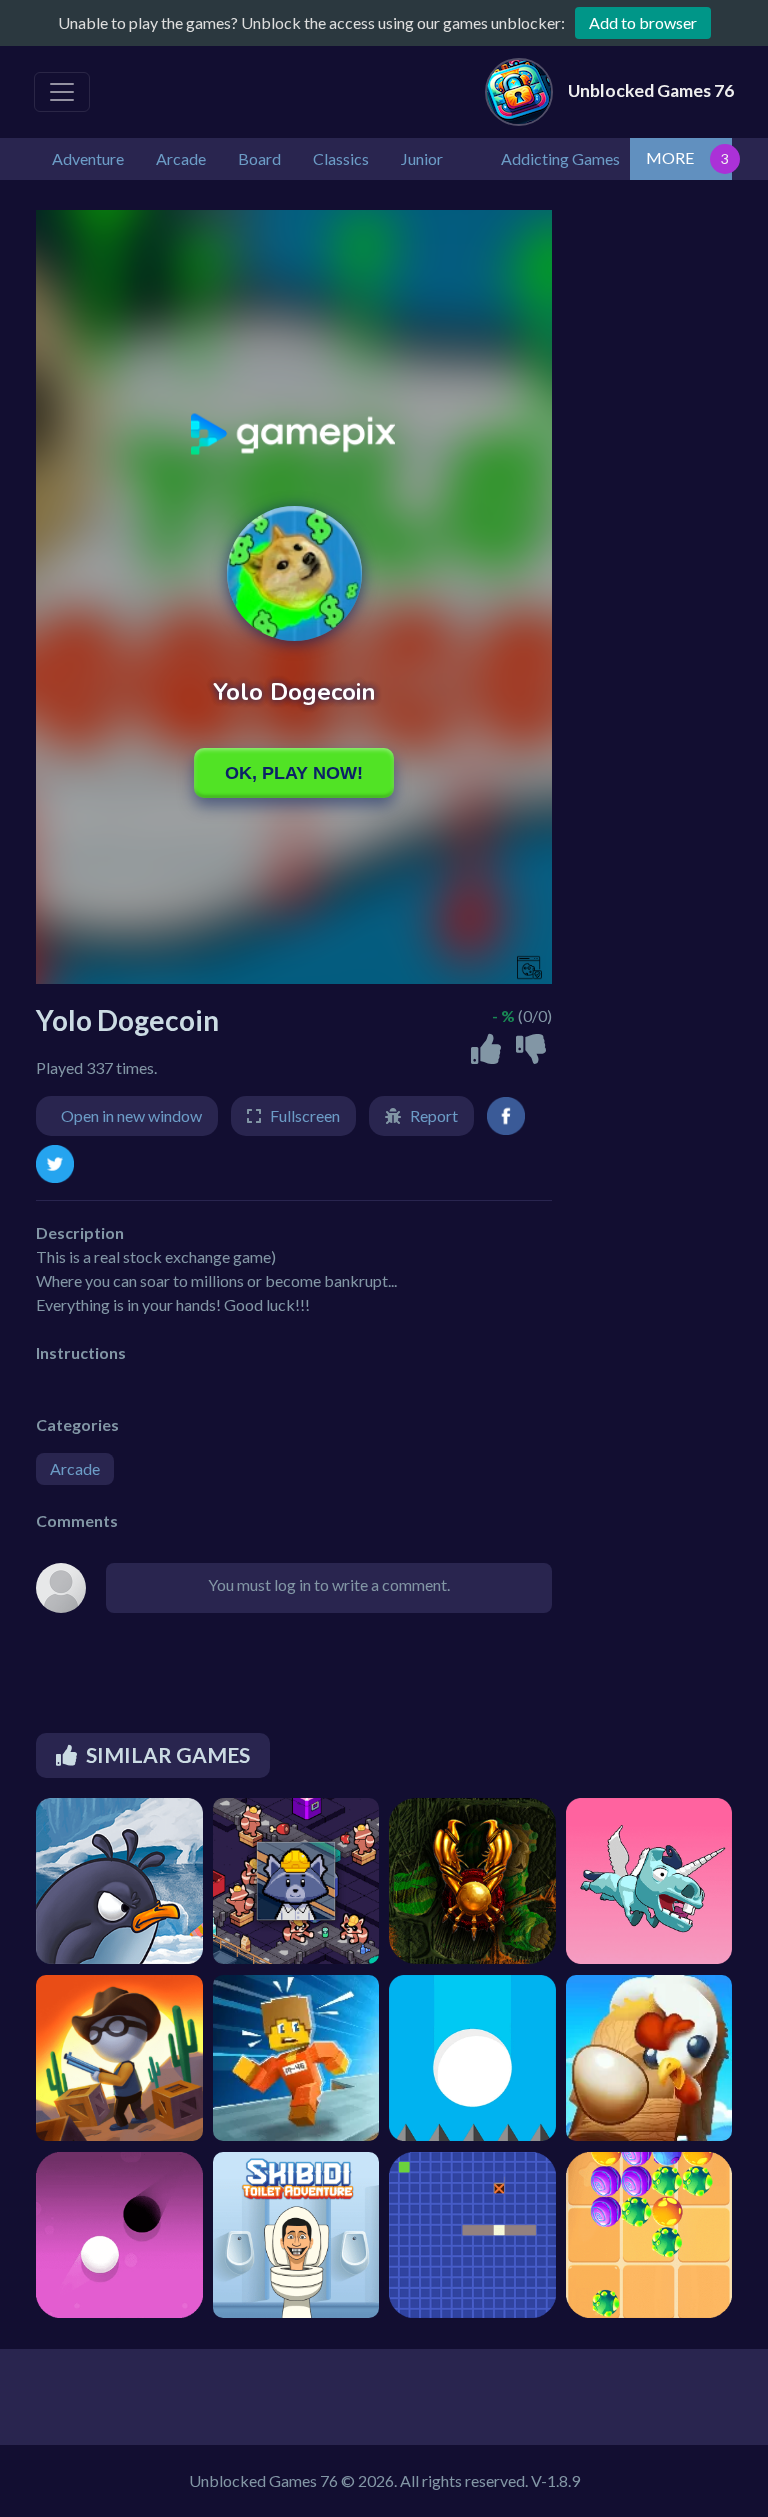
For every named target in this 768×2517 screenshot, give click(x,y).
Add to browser (643, 22)
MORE (670, 157)
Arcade (75, 1468)
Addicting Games (560, 158)
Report (434, 1115)
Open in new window (131, 1115)
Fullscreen (305, 1115)
